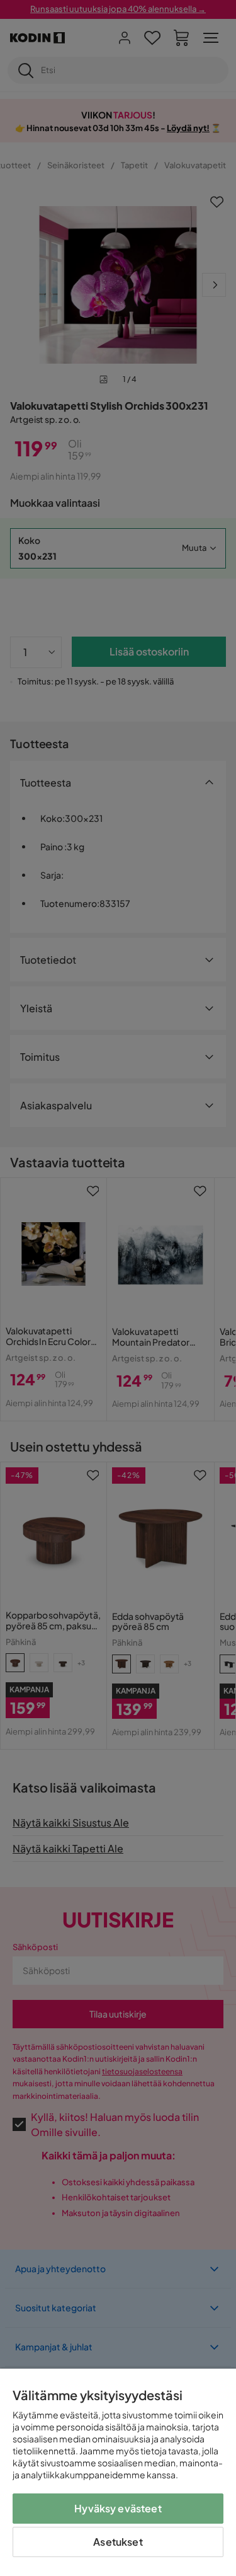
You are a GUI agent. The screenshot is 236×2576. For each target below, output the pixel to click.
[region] (118, 2472)
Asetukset (118, 2542)
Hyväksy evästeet (118, 2508)
